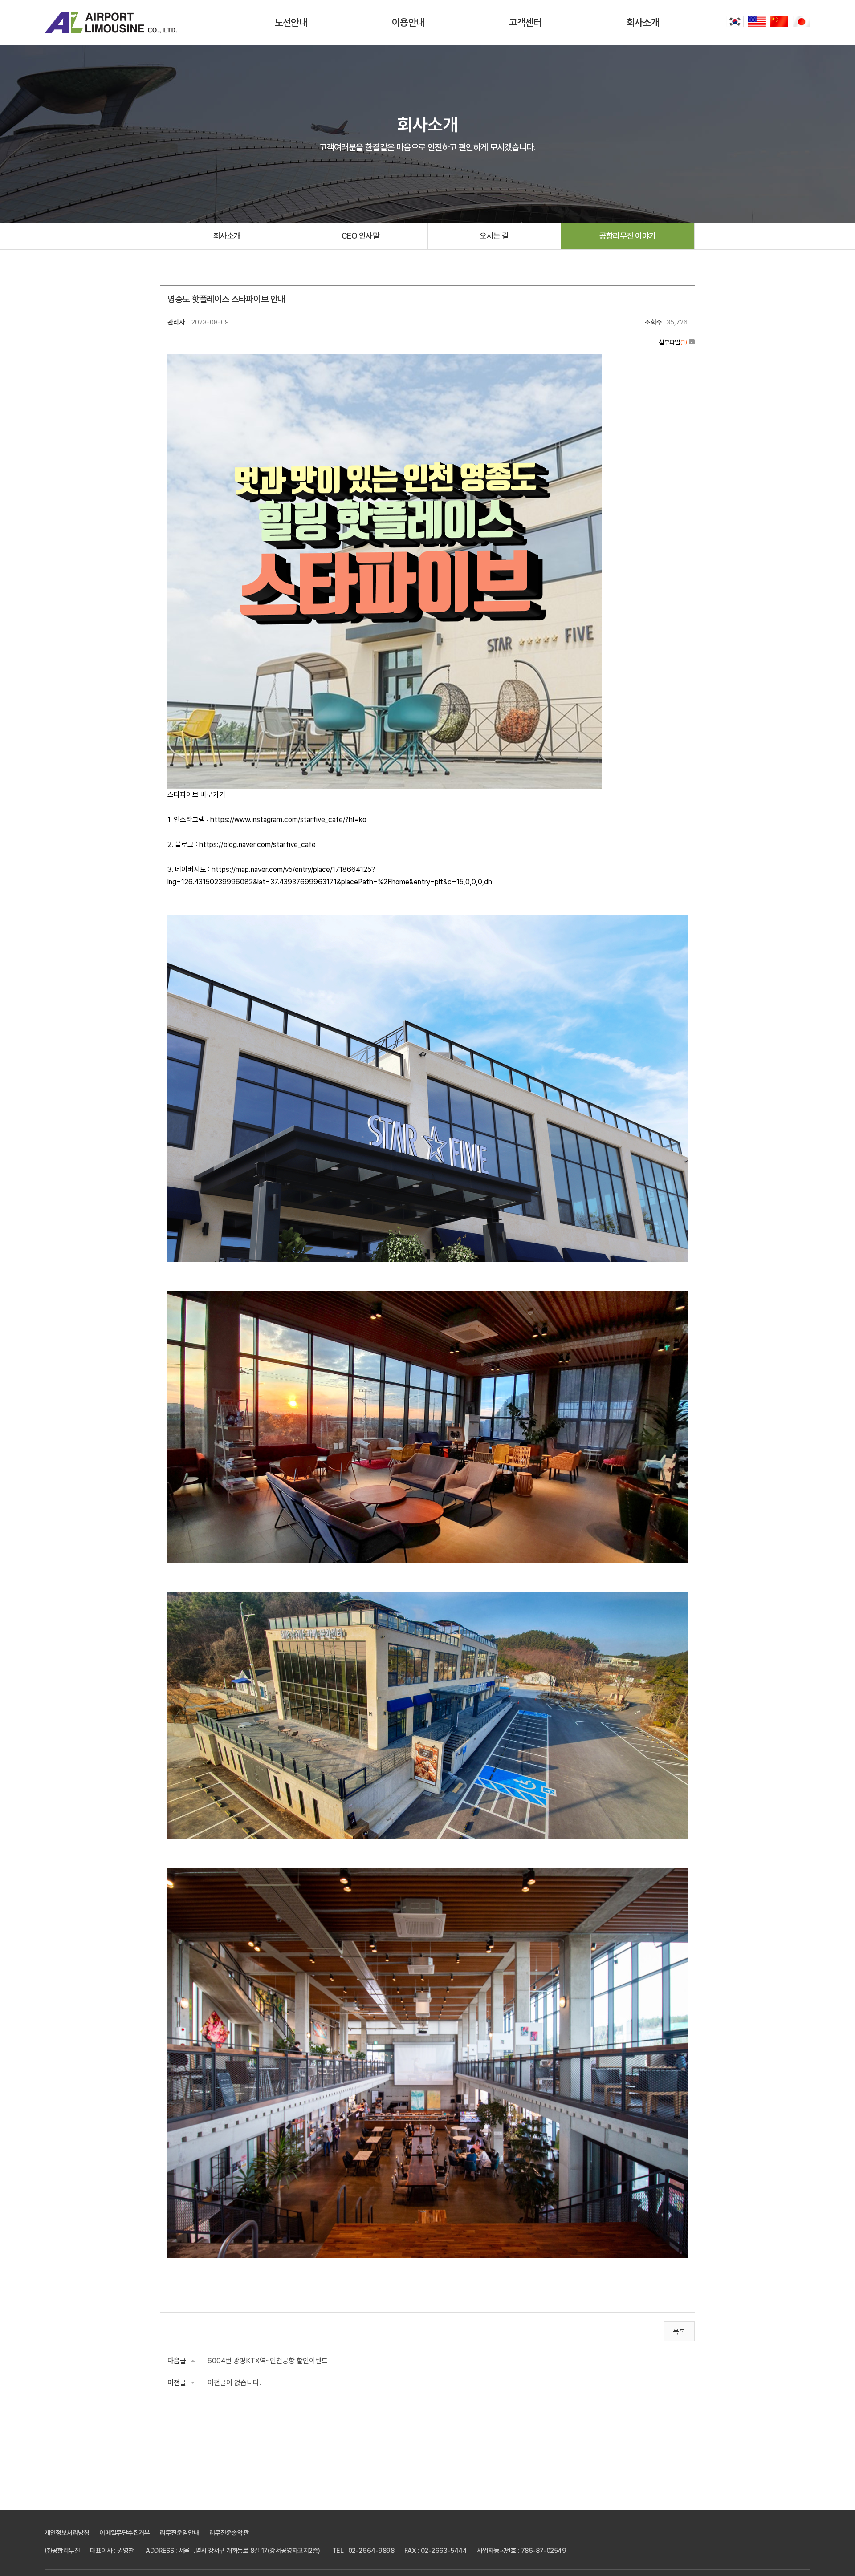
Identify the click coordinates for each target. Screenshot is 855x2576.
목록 (679, 2331)
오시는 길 (494, 236)
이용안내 (408, 22)
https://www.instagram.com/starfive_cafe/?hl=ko (288, 820)
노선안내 (291, 22)
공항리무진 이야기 (628, 236)
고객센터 (525, 22)
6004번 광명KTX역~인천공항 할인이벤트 (268, 2361)
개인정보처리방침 (67, 2533)
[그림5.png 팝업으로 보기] (385, 360)
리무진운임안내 (179, 2533)
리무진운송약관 (229, 2533)
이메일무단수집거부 (124, 2533)
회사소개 (643, 22)
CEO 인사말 (360, 236)
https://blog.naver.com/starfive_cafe (257, 844)
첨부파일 (673, 342)
